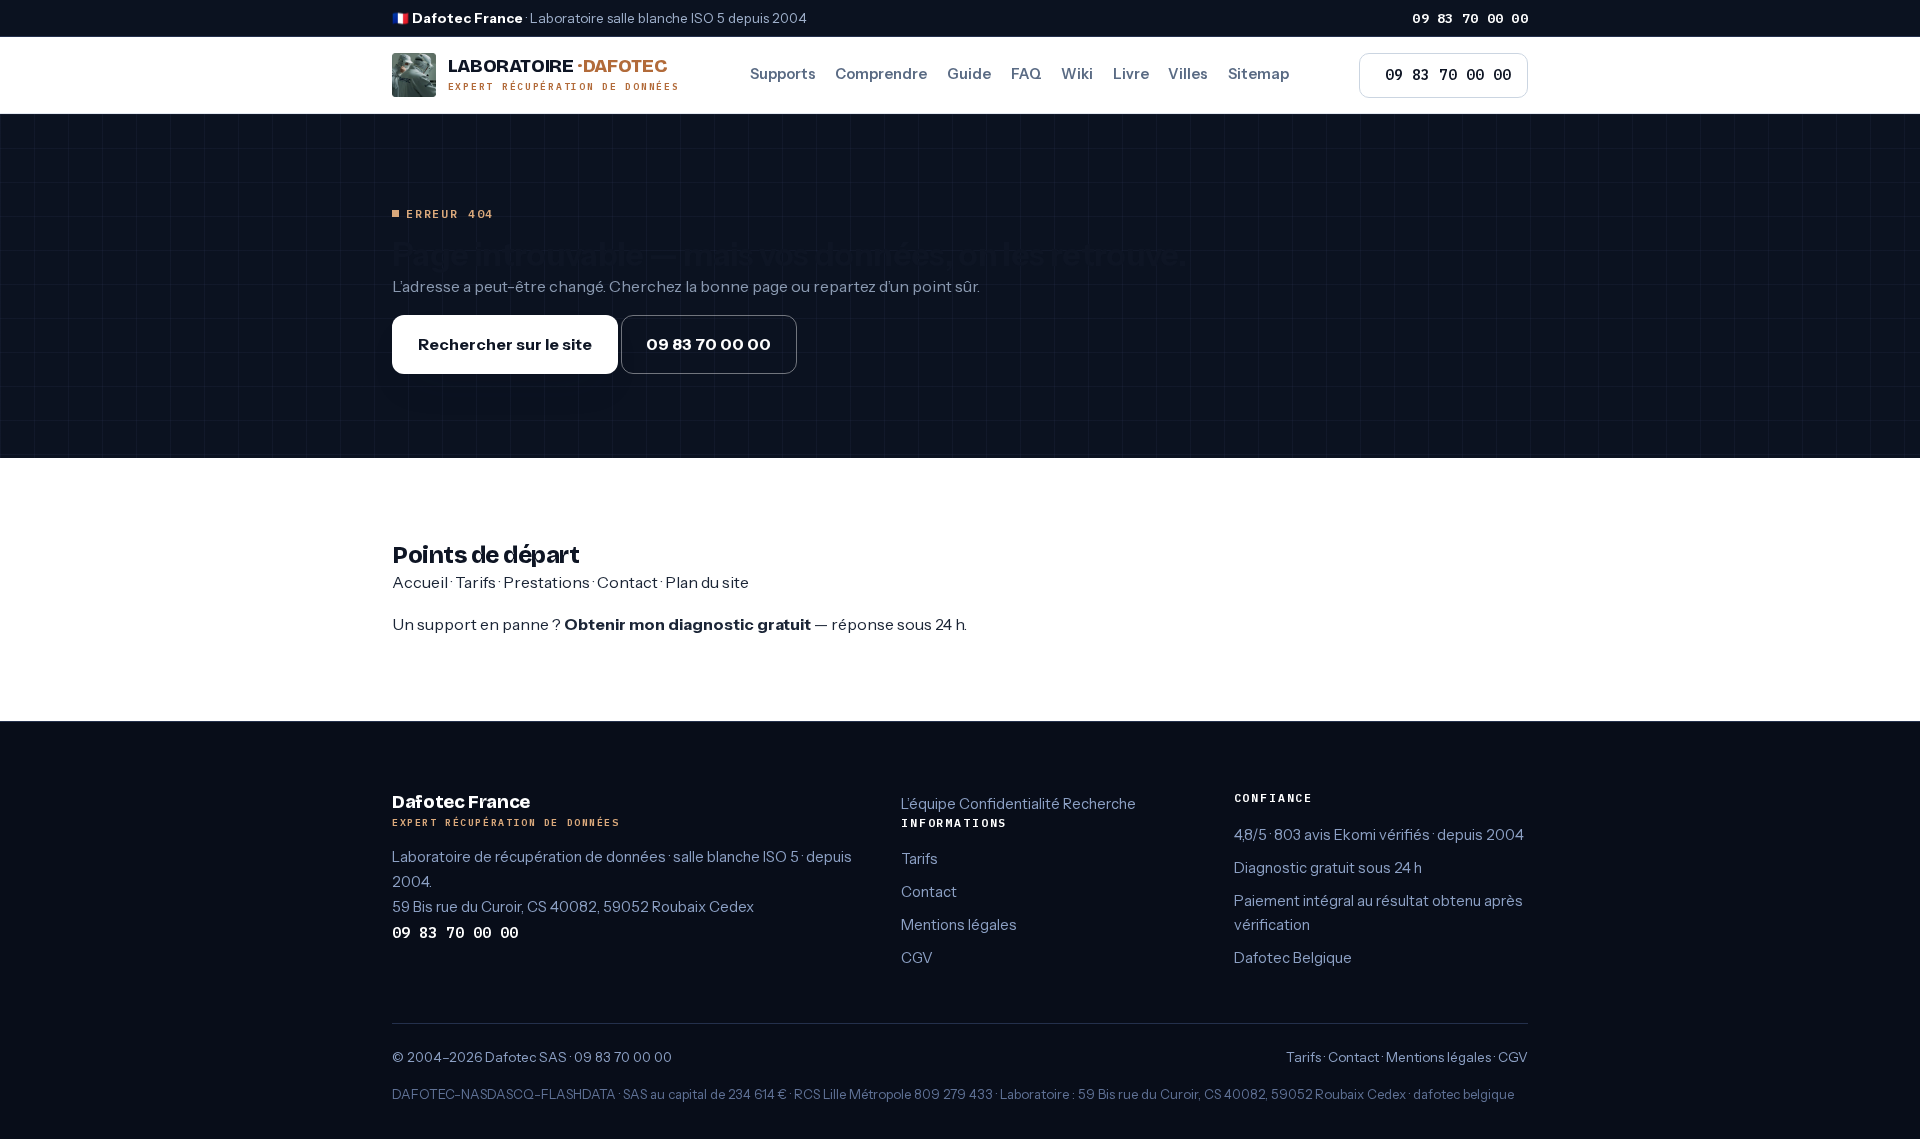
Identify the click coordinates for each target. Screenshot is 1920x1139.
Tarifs (475, 582)
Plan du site (707, 582)
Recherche (1099, 804)
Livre (1131, 74)
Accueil (420, 582)
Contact (627, 582)
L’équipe (928, 804)
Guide (969, 74)
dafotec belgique (1463, 1094)
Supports (783, 74)
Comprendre (881, 74)
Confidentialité (1009, 804)
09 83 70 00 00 (1470, 18)
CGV (917, 958)
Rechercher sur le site (505, 344)
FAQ (1026, 74)
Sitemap (1258, 74)
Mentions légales (959, 925)
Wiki (1077, 74)
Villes (1188, 74)
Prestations (546, 582)
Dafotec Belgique (1293, 958)
